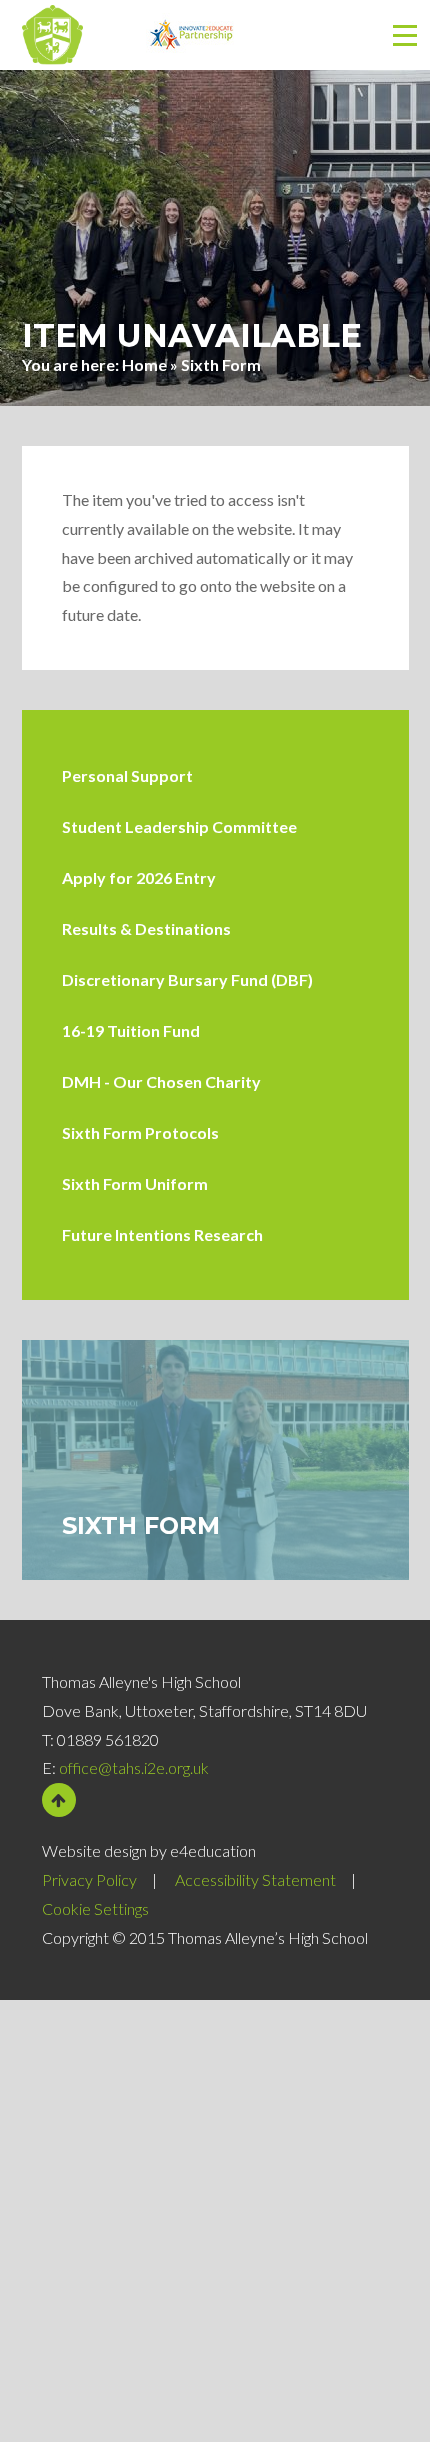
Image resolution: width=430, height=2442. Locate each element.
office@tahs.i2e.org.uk (134, 1767)
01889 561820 (108, 1739)
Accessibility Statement (255, 1879)
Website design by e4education (149, 1850)
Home (144, 364)
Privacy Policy (89, 1879)
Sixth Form (221, 364)
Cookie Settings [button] (95, 1908)
